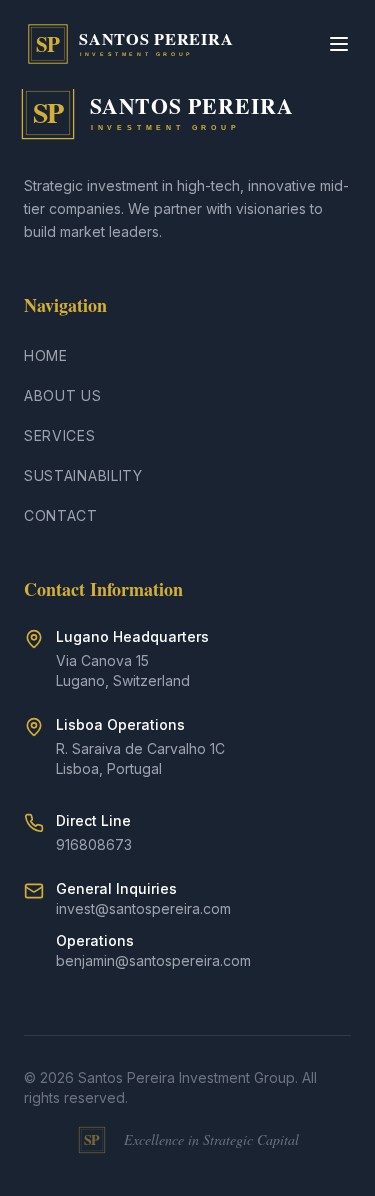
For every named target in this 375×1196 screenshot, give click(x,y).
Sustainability (83, 475)
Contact (61, 515)
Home (46, 355)
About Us (63, 395)
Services (60, 435)
